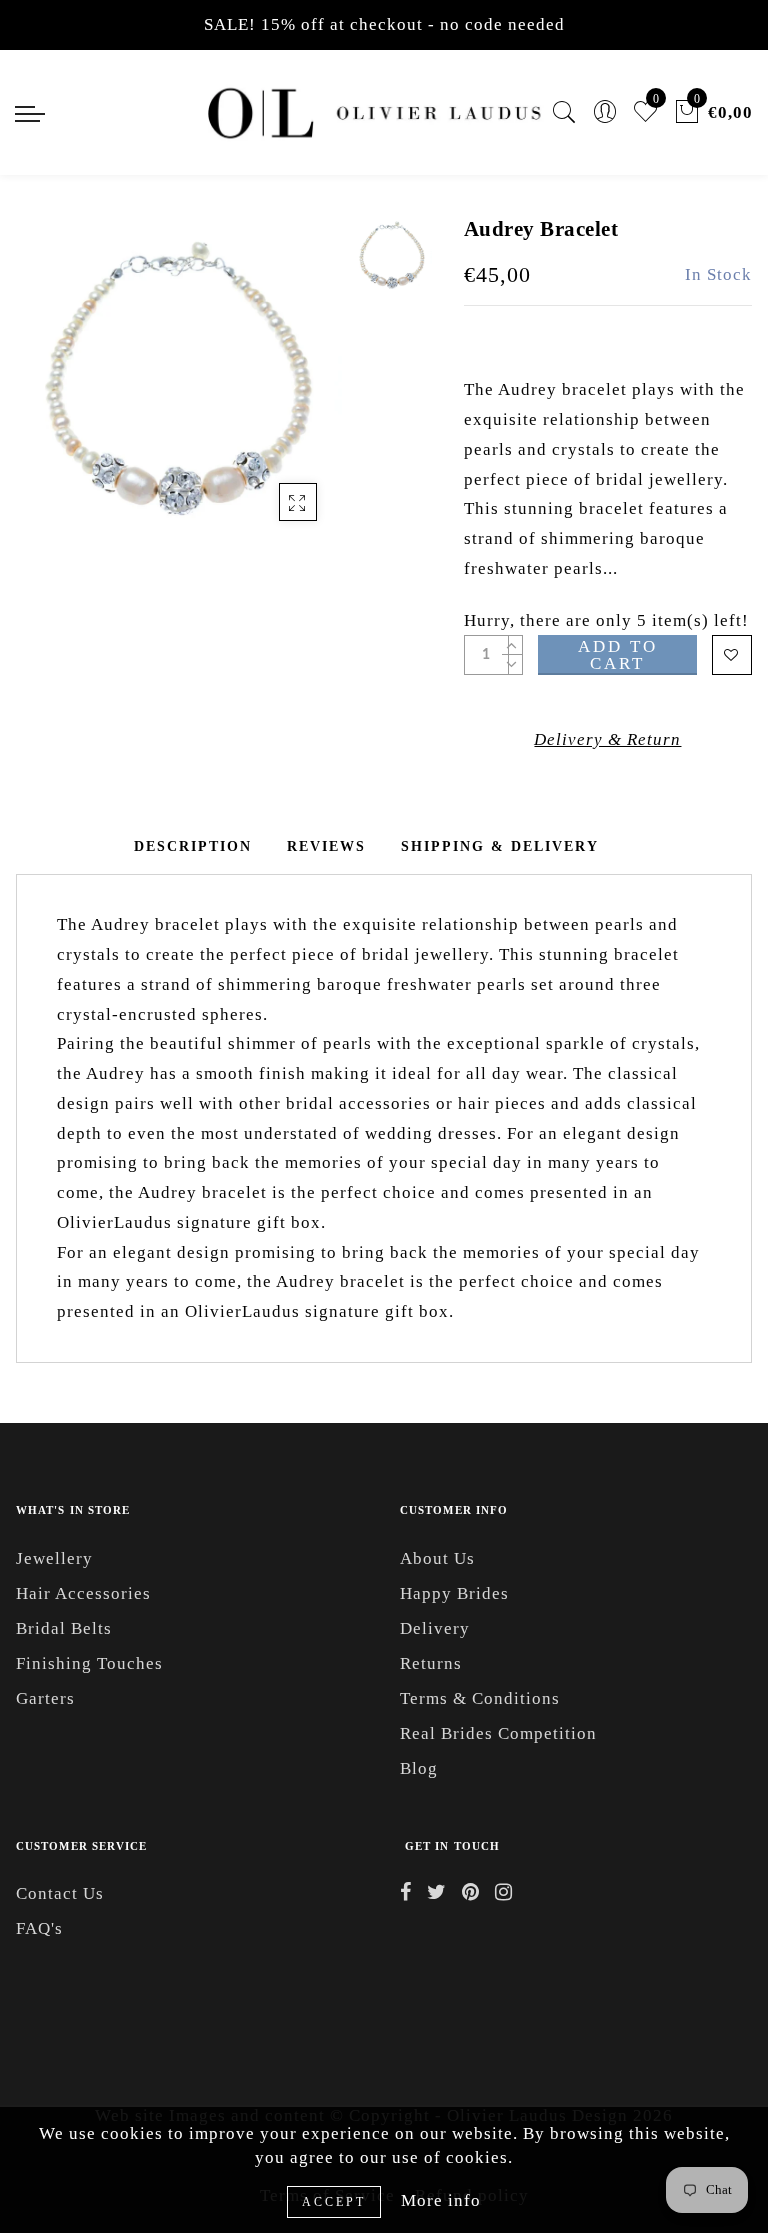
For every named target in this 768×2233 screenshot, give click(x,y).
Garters (45, 1698)
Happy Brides (454, 1593)
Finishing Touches (89, 1663)
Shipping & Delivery (500, 846)
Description (193, 846)
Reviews (326, 846)
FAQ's (39, 1928)
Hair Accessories (83, 1593)
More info (441, 2200)
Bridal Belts (64, 1628)
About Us (437, 1558)
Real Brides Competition (498, 1733)
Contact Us (60, 1893)
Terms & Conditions (480, 1698)
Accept (334, 2202)
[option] (179, 378)
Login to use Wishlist (732, 655)
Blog (419, 1768)
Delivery (435, 1628)
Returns (431, 1663)
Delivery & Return (607, 739)
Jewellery (54, 1558)
